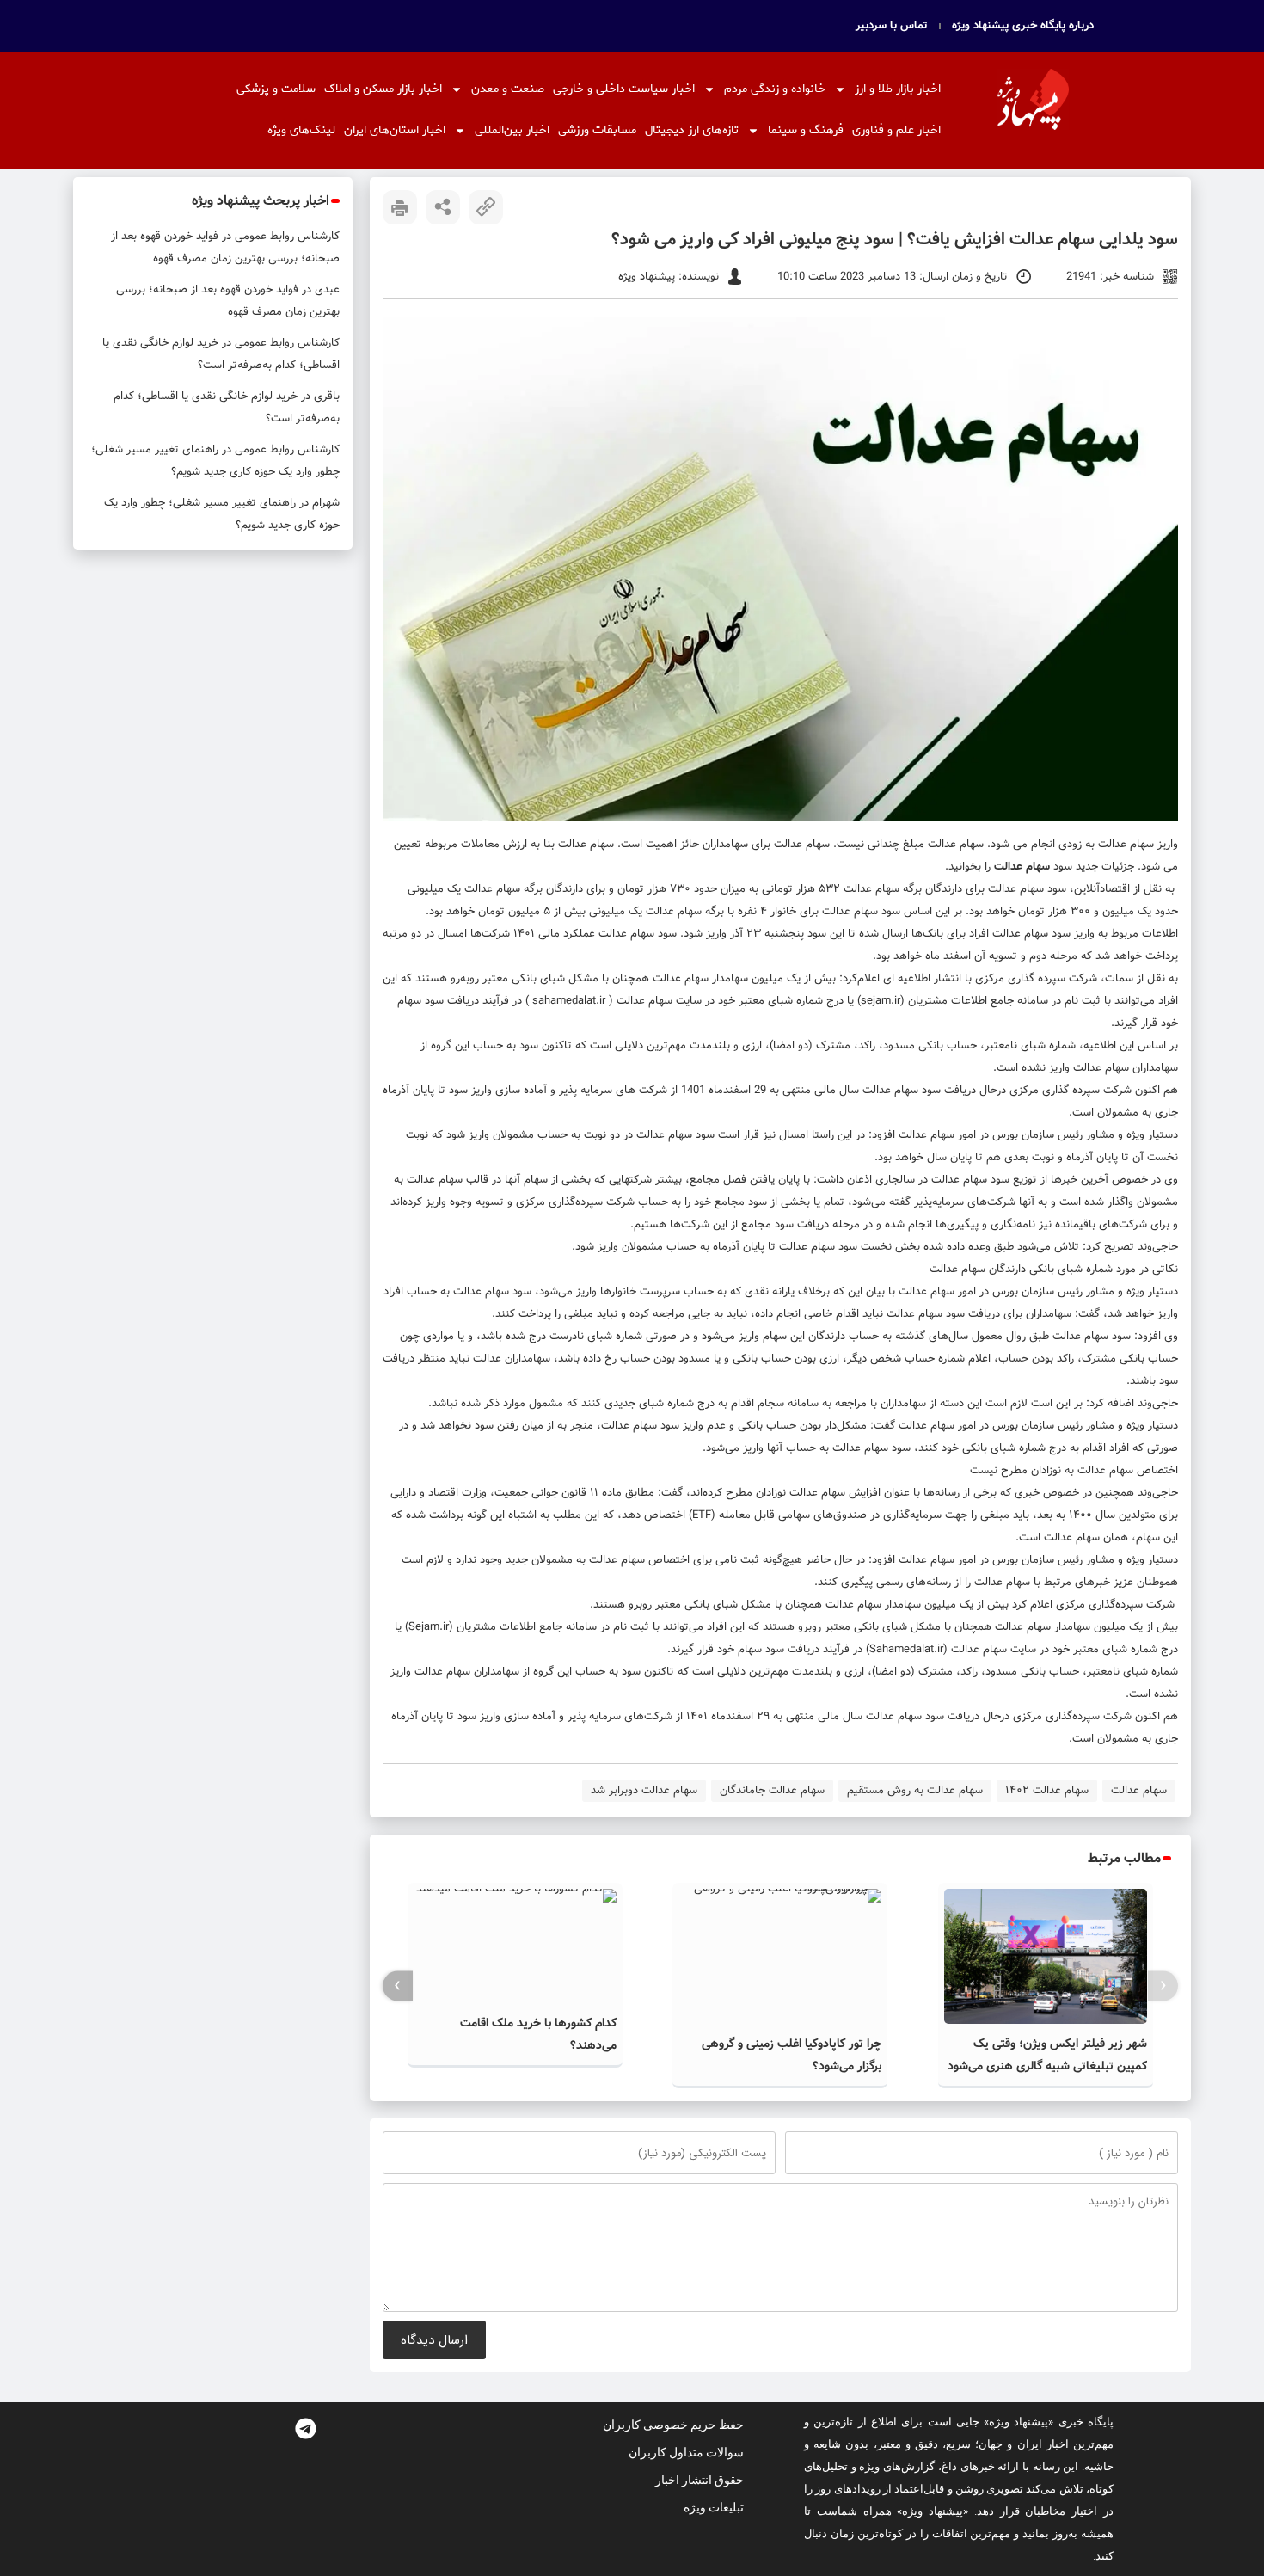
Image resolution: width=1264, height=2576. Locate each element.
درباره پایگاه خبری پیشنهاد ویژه (1023, 26)
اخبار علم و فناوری (896, 130)
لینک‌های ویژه (301, 130)
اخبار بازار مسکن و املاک (383, 89)
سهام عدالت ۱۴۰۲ (1047, 1790)
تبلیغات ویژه (714, 2507)
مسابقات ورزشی (597, 130)
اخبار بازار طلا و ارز (898, 89)
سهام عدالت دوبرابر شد (644, 1790)
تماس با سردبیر (892, 26)
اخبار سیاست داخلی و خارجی (624, 89)
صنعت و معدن (508, 89)
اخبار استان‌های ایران (395, 130)
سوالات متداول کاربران (686, 2452)
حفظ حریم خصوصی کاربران (673, 2425)
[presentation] (1163, 1986)
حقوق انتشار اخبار (699, 2480)
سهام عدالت (1124, 844)
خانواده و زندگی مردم (775, 89)
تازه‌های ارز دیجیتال (692, 130)
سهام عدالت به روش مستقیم (915, 1790)
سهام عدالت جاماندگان (772, 1790)
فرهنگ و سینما (806, 130)
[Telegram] (305, 2428)
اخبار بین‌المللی (512, 130)
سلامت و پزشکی (276, 89)
